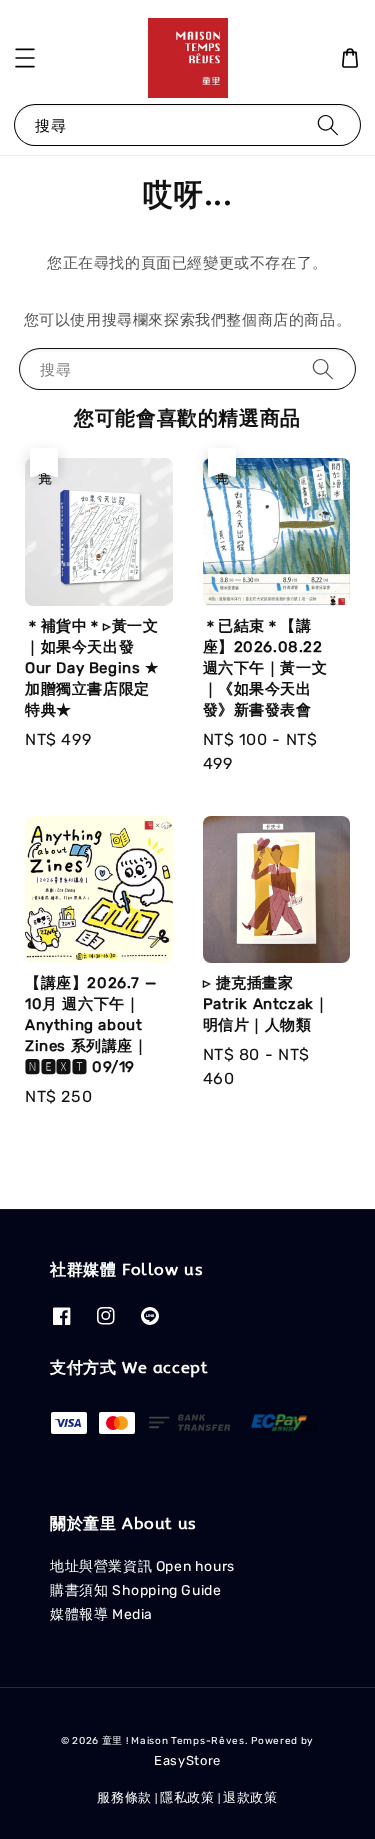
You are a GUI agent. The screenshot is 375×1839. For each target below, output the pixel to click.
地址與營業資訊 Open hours (142, 1566)
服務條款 (124, 1797)
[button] (25, 58)
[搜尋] (328, 124)
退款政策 (250, 1797)
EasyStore (187, 1760)
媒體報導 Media (101, 1614)
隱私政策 (187, 1797)
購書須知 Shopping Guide (135, 1590)
